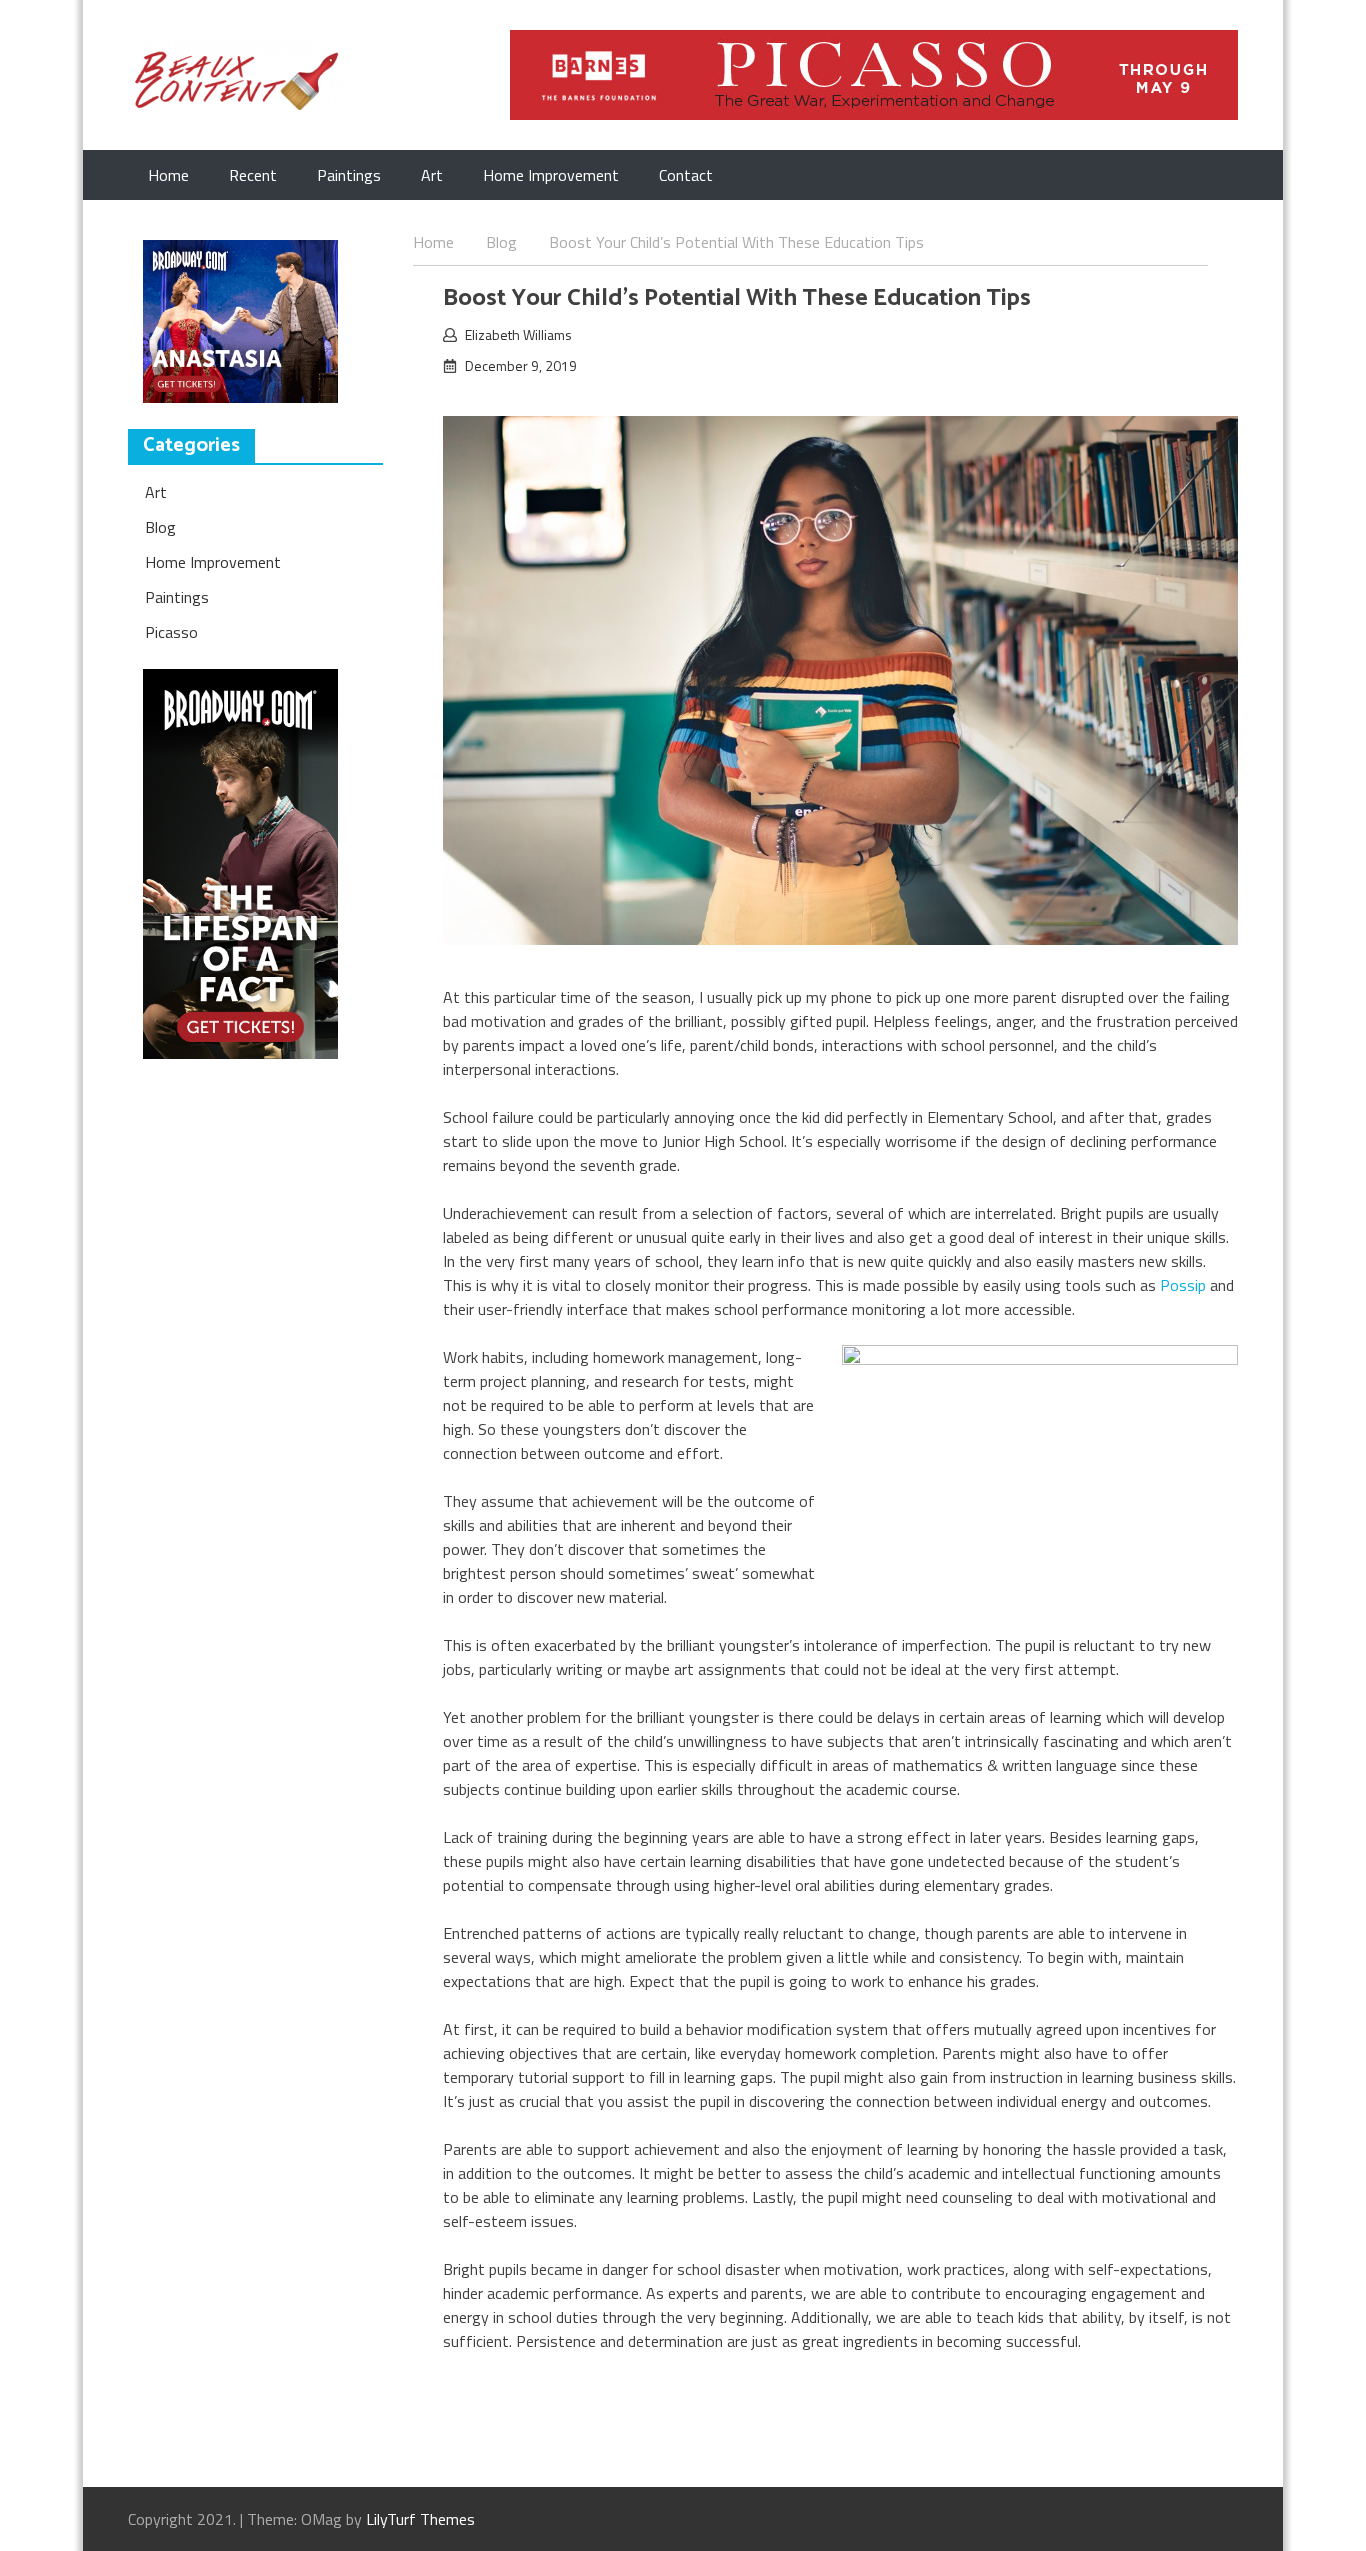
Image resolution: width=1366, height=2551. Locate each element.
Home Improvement (551, 175)
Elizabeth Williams (518, 334)
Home (168, 175)
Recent (253, 175)
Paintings (349, 175)
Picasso (171, 632)
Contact (686, 175)
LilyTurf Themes (420, 2519)
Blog (160, 527)
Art (432, 175)
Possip (1183, 1285)
